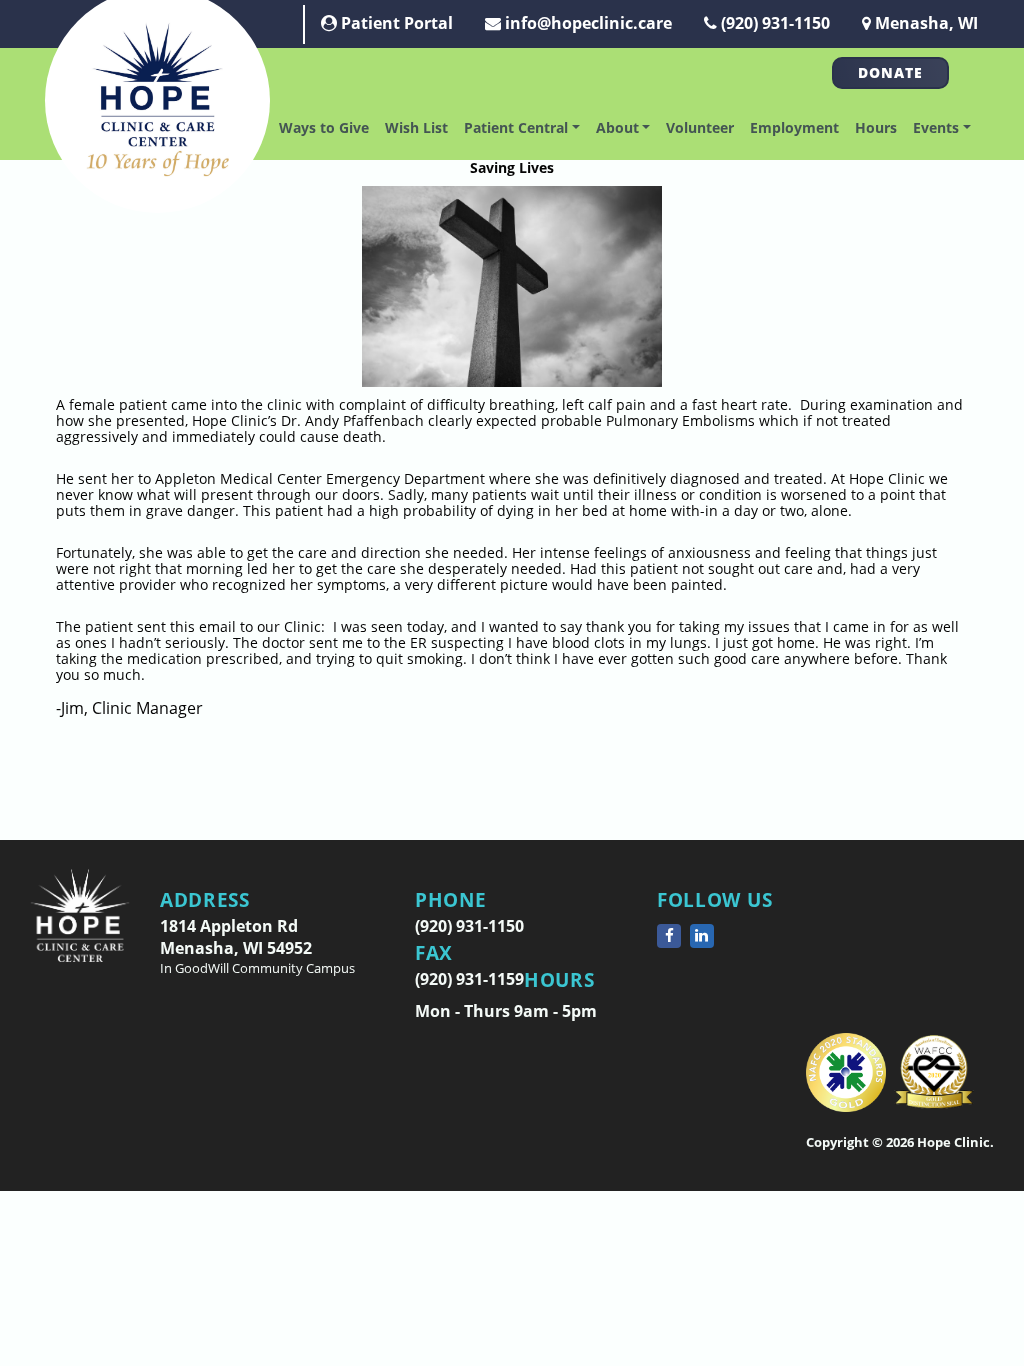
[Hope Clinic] (80, 930)
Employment (794, 127)
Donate (890, 72)
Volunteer (700, 127)
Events (936, 127)
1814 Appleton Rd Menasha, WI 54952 (257, 946)
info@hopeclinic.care (586, 23)
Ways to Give (324, 127)
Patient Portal (395, 23)
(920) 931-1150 (773, 23)
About (617, 127)
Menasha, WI (924, 23)
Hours (876, 127)
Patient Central (516, 127)
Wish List (416, 127)
